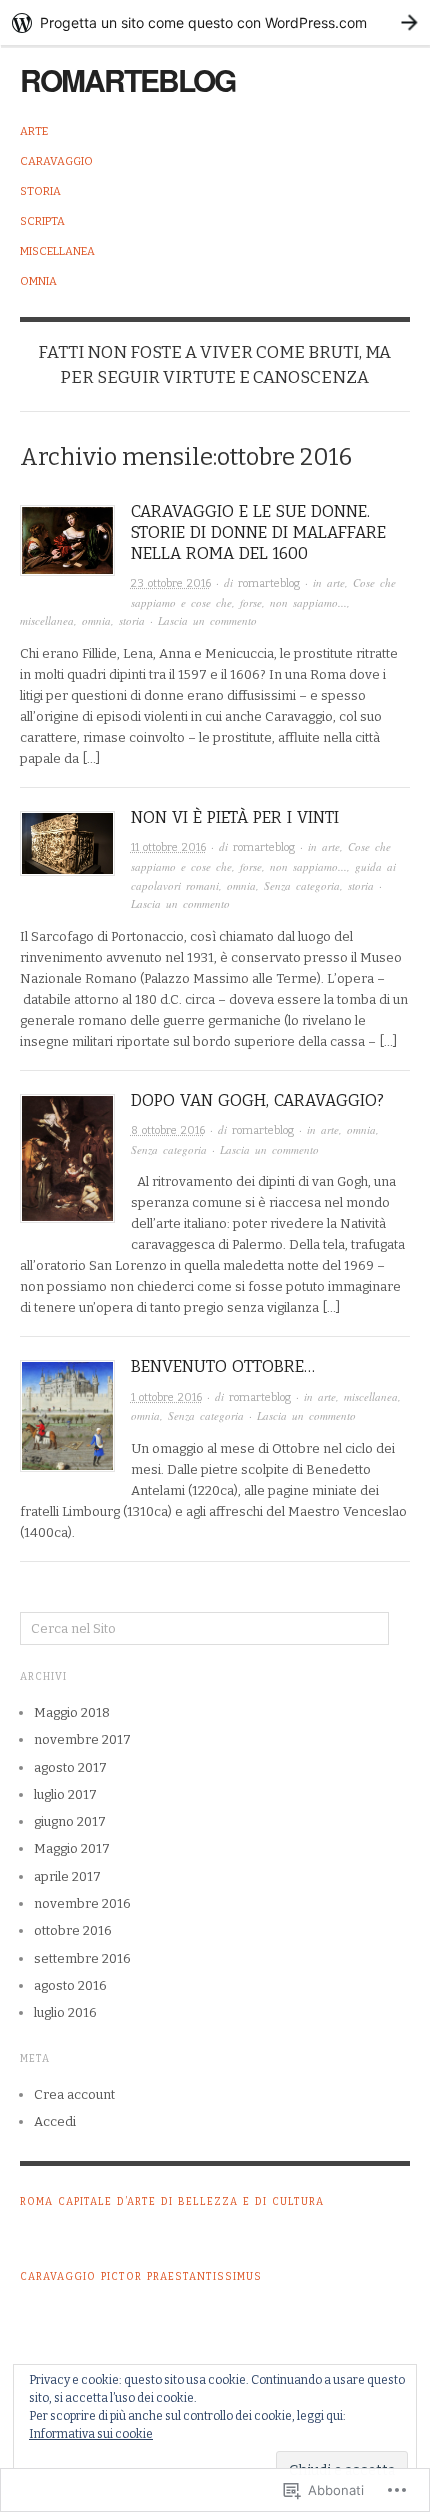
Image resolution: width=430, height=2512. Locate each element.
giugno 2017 (70, 1821)
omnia (38, 281)
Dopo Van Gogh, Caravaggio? (257, 1100)
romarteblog (127, 79)
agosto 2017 (70, 1767)
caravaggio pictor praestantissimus (141, 2277)
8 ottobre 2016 (168, 1130)
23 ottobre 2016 (171, 583)
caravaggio (56, 161)
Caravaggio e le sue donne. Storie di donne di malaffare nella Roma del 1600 (258, 532)
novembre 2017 (82, 1739)
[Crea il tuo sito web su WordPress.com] (215, 22)
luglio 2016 (65, 2012)
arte (34, 131)
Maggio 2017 (72, 1848)
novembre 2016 (82, 1903)
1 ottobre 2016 (166, 1397)
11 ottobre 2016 (168, 847)
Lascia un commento (207, 620)
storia (40, 191)
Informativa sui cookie (91, 2434)
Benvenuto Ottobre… (223, 1366)
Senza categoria (302, 885)
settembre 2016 (82, 1958)
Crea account (74, 2094)
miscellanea (57, 251)
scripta (42, 221)
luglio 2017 (65, 1794)
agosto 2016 (70, 1985)
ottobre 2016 (73, 1930)
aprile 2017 (67, 1876)
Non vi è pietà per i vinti (235, 817)
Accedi (55, 2121)
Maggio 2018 (72, 1712)
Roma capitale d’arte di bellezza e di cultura (172, 2202)
